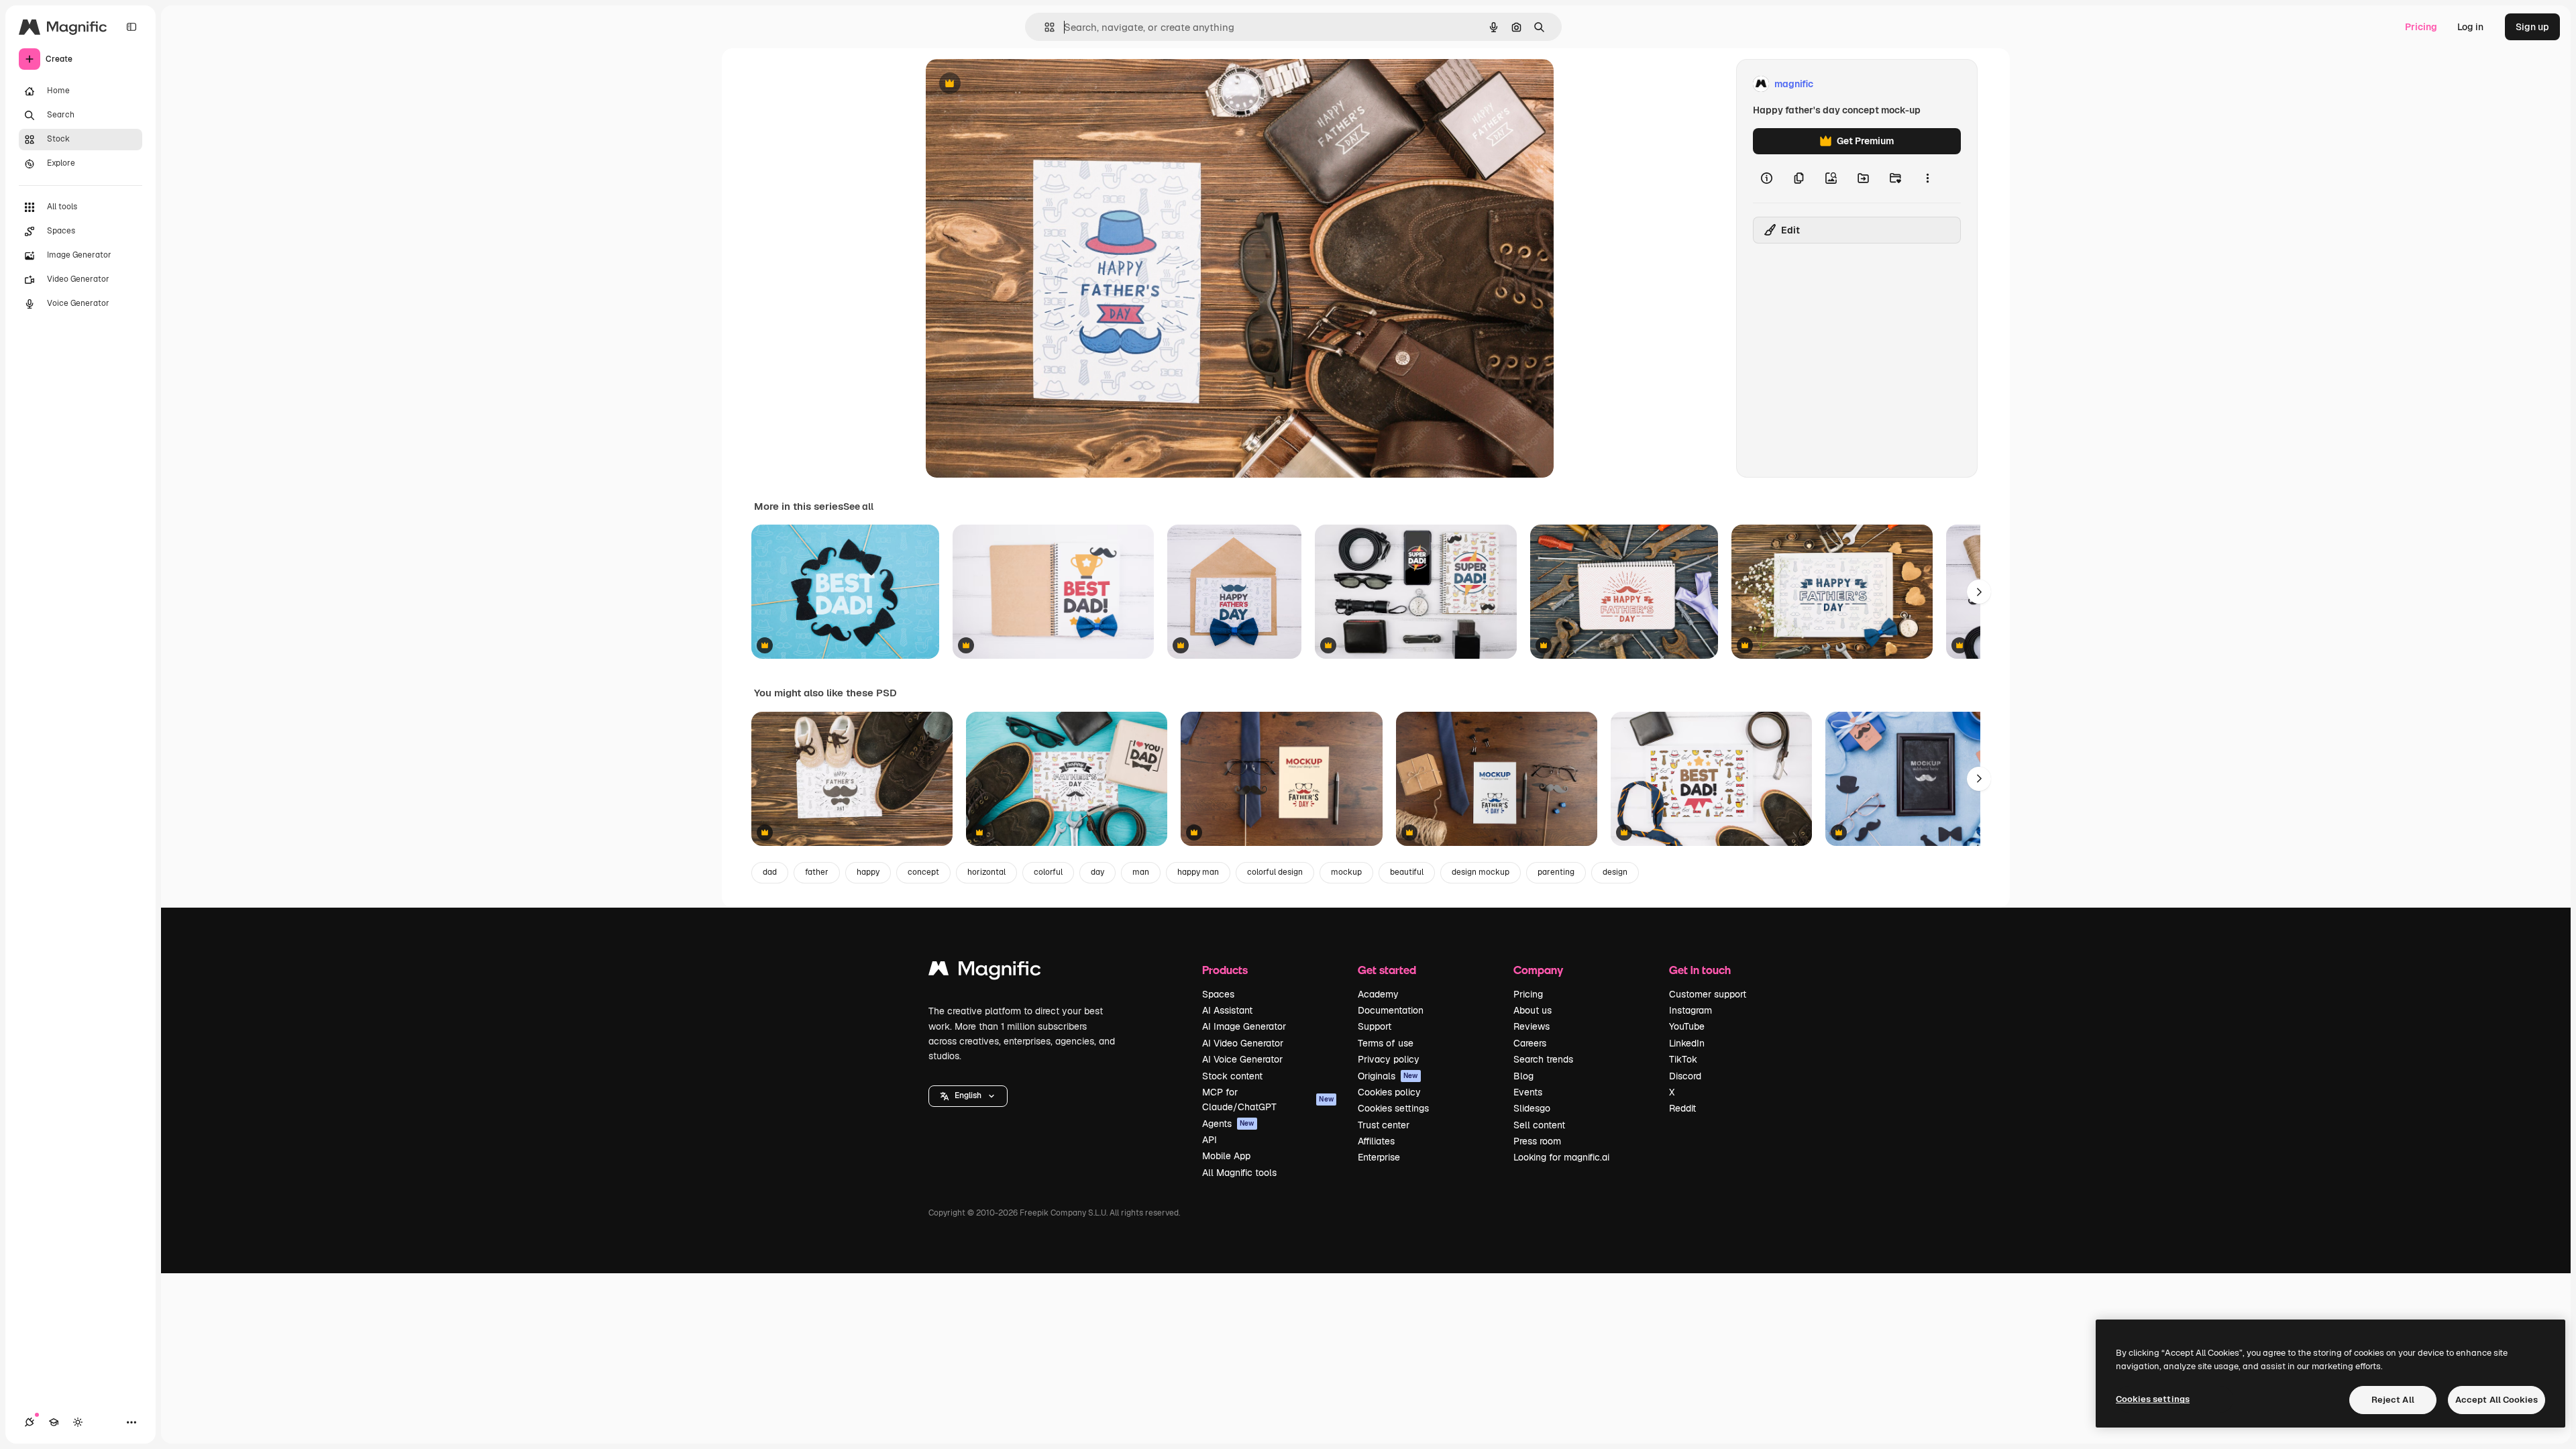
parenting (1556, 872)
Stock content (1232, 1076)
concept (923, 872)
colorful (1048, 872)
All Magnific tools (1239, 1173)
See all (858, 506)
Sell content (1539, 1125)
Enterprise (1379, 1157)
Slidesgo (1532, 1108)
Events (1528, 1092)
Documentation (1391, 1010)
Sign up (2532, 27)
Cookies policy (1389, 1092)
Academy (1378, 994)
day (1097, 872)
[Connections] (30, 1422)
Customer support (1708, 994)
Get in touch (1700, 970)
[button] (968, 1096)
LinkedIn (1687, 1043)
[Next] (1979, 592)
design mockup (1481, 872)
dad (770, 872)
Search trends (1543, 1059)
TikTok (1683, 1059)
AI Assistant (1227, 1010)
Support (1375, 1026)
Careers (1530, 1043)
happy (868, 872)
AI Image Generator (1244, 1026)
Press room (1537, 1141)
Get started (1387, 970)
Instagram (1690, 1010)
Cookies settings (1393, 1108)
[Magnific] (985, 972)
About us (1533, 1010)
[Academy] (54, 1422)
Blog (1523, 1076)
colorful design (1275, 872)
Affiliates (1376, 1141)
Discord (1685, 1076)
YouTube (1687, 1026)
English (968, 1095)
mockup (1346, 872)
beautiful (1407, 872)
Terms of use (1386, 1043)
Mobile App (1226, 1156)
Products (1225, 970)
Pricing (2421, 27)
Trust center (1384, 1125)
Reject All (2393, 1400)
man (1141, 872)
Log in (2470, 27)
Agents (1228, 1124)
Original (1012, 84)
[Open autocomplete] (1044, 27)
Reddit (1682, 1108)
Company (1538, 970)
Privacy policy (1389, 1059)
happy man (1198, 872)
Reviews (1532, 1026)
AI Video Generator (1243, 1043)
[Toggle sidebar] (131, 27)
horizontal (986, 872)
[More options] (1927, 178)
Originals (1388, 1076)
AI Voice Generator (1242, 1059)
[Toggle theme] (78, 1422)
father (817, 872)
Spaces (1218, 994)
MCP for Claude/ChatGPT (1268, 1099)
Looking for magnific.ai (1561, 1157)
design (1615, 872)
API (1210, 1140)
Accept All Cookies (2497, 1400)
